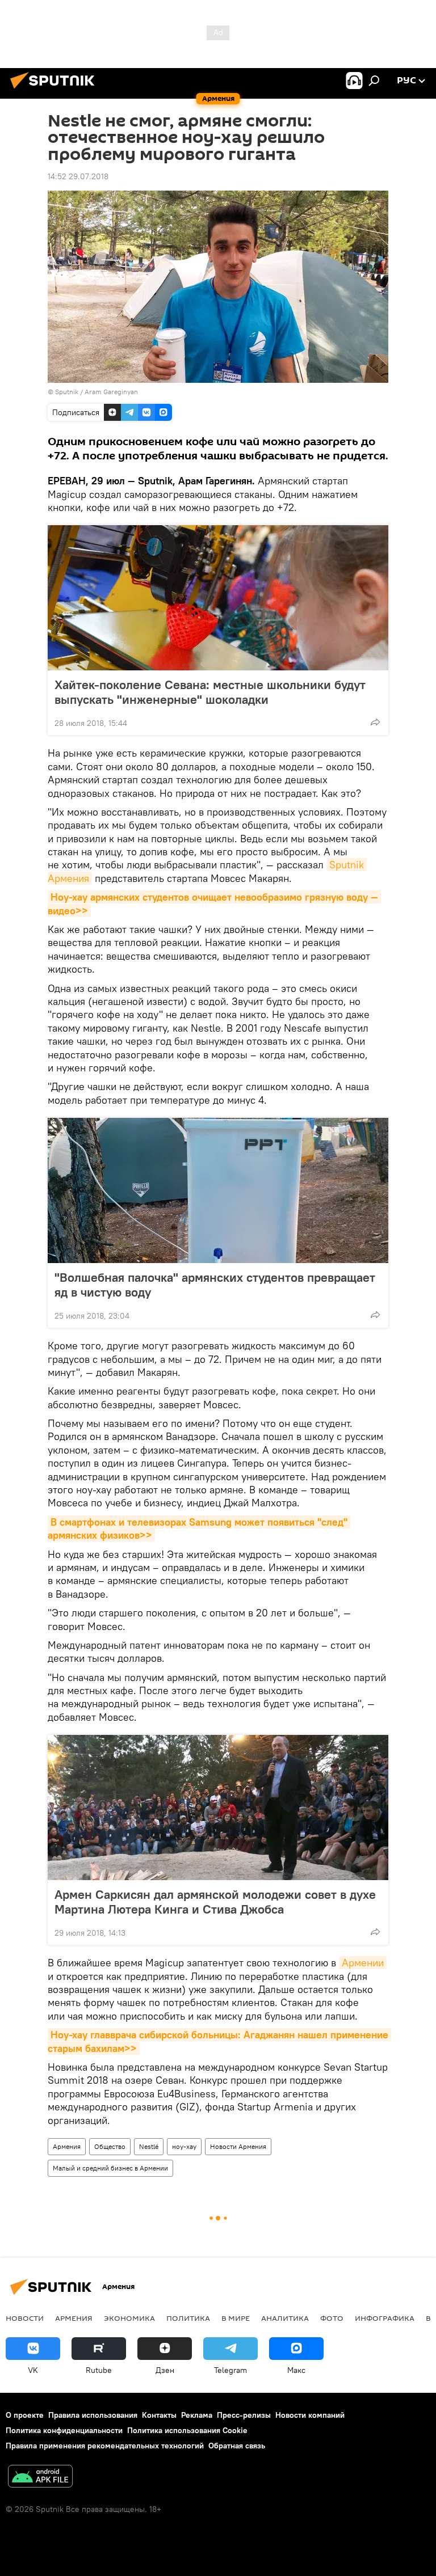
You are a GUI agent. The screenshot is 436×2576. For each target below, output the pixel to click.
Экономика (129, 2318)
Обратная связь (237, 2446)
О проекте (25, 2415)
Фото (332, 2318)
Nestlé (149, 2146)
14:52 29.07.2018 (78, 176)
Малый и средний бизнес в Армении (110, 2168)
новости (25, 2318)
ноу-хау (184, 2146)
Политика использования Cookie (187, 2430)
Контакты (159, 2415)
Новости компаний (310, 2415)
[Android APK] (40, 2478)
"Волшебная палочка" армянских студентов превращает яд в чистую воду (215, 1285)
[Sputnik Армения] (56, 90)
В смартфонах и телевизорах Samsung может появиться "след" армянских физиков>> (199, 1528)
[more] (375, 722)
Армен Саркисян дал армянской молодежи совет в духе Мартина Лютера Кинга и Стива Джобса (215, 1902)
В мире (236, 2318)
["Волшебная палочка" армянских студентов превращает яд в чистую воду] (218, 1190)
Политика (188, 2318)
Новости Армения (238, 2146)
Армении (363, 1963)
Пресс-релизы (244, 2415)
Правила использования (93, 2415)
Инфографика (385, 2318)
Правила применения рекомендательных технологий (105, 2446)
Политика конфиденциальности (64, 2430)
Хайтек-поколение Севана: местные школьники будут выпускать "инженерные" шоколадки (210, 692)
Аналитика (285, 2318)
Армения (67, 2146)
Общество (110, 2146)
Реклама (197, 2415)
